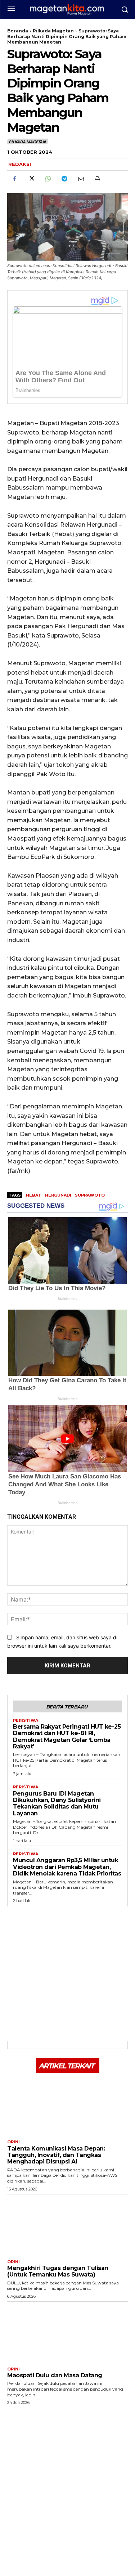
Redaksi (20, 164)
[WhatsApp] (48, 179)
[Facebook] (14, 179)
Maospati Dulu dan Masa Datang (55, 2375)
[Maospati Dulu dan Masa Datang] (67, 2332)
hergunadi (58, 1195)
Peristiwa (26, 1721)
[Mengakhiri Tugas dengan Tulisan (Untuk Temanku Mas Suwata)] (67, 2225)
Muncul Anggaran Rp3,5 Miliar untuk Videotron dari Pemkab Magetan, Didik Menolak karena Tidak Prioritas (67, 1867)
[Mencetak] (97, 179)
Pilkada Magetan (53, 31)
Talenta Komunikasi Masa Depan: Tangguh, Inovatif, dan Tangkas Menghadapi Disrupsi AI (56, 2155)
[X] (31, 179)
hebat (34, 1195)
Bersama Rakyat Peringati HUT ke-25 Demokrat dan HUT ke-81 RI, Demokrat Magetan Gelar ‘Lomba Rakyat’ (67, 1737)
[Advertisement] (67, 1974)
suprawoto (90, 1195)
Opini (13, 2142)
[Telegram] (64, 179)
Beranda (18, 31)
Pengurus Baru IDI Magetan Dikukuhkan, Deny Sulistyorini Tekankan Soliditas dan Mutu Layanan (57, 1803)
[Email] (81, 179)
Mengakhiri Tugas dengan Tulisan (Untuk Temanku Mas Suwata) (58, 2271)
